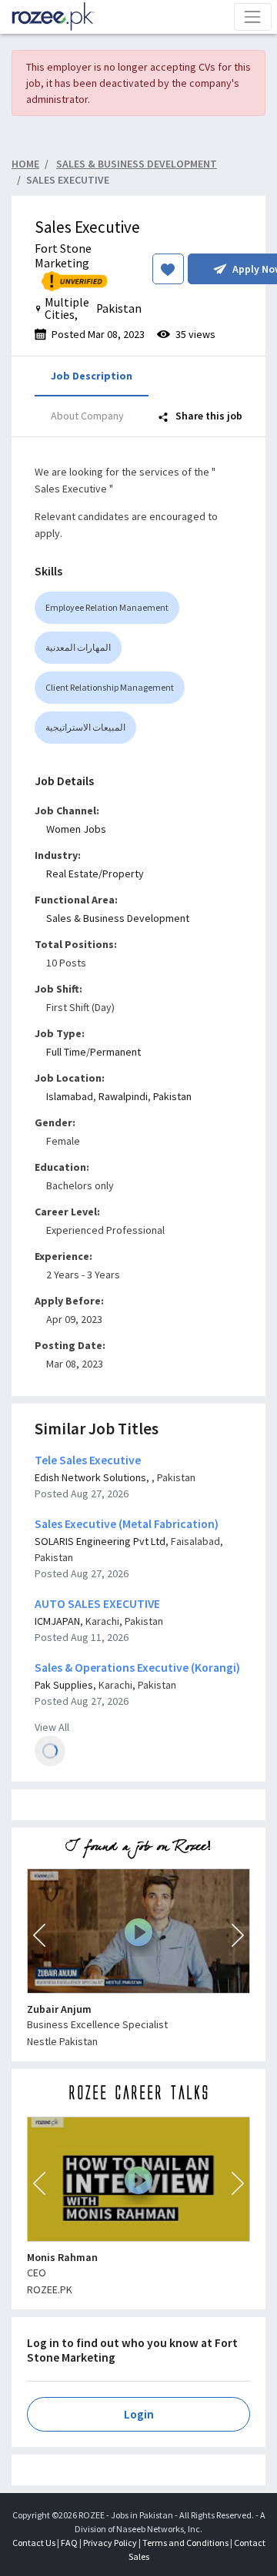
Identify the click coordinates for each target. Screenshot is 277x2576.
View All (52, 1727)
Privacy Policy (110, 2543)
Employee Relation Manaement (107, 607)
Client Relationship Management (110, 687)
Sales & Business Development (118, 918)
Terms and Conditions (185, 2543)
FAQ (69, 2543)
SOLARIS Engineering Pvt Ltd (100, 1541)
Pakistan (172, 1096)
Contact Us (34, 2543)
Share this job (208, 416)
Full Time (66, 1052)
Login (139, 2414)
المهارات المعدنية (78, 647)
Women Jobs (76, 829)
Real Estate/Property (95, 874)
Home (25, 164)
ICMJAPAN (57, 1621)
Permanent (115, 1052)
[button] (39, 1935)
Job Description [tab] (92, 376)
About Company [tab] (87, 416)
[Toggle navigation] (253, 17)
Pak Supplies (64, 1685)
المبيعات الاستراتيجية (85, 727)
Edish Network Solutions (90, 1477)
